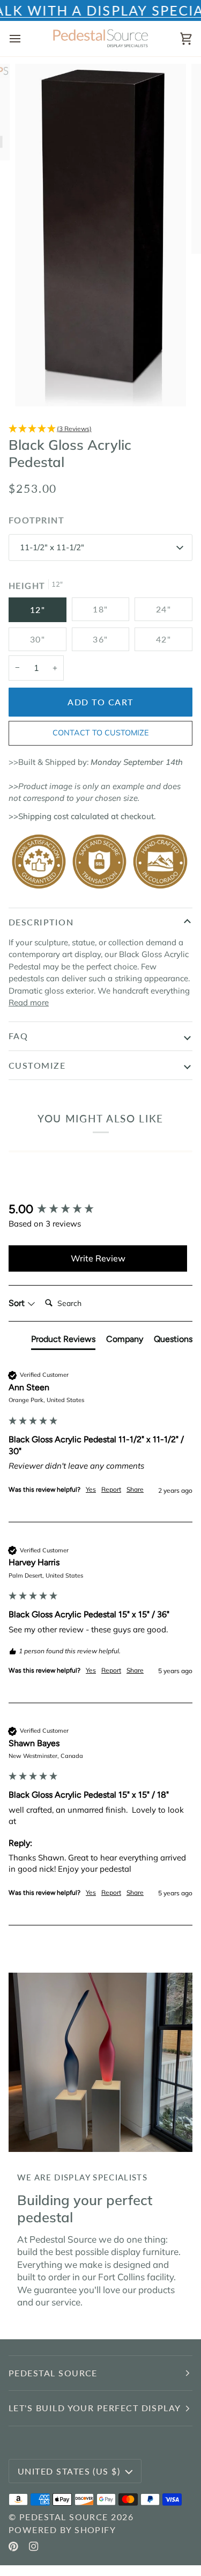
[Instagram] (34, 2546)
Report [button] (111, 1489)
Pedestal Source (64, 2517)
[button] (100, 429)
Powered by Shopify (62, 2530)
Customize (37, 1065)
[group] (98, 1210)
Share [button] (135, 1489)
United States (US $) (69, 2471)
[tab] (63, 1341)
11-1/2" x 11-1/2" (52, 547)
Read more (29, 1002)
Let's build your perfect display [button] (95, 2408)
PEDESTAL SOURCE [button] (53, 2373)
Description (41, 922)
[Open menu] (25, 39)
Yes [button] (91, 1489)
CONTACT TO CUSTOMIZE (100, 733)
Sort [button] (18, 1303)
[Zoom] (35, 386)
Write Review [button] (98, 1258)
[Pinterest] (13, 2546)
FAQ (18, 1036)
